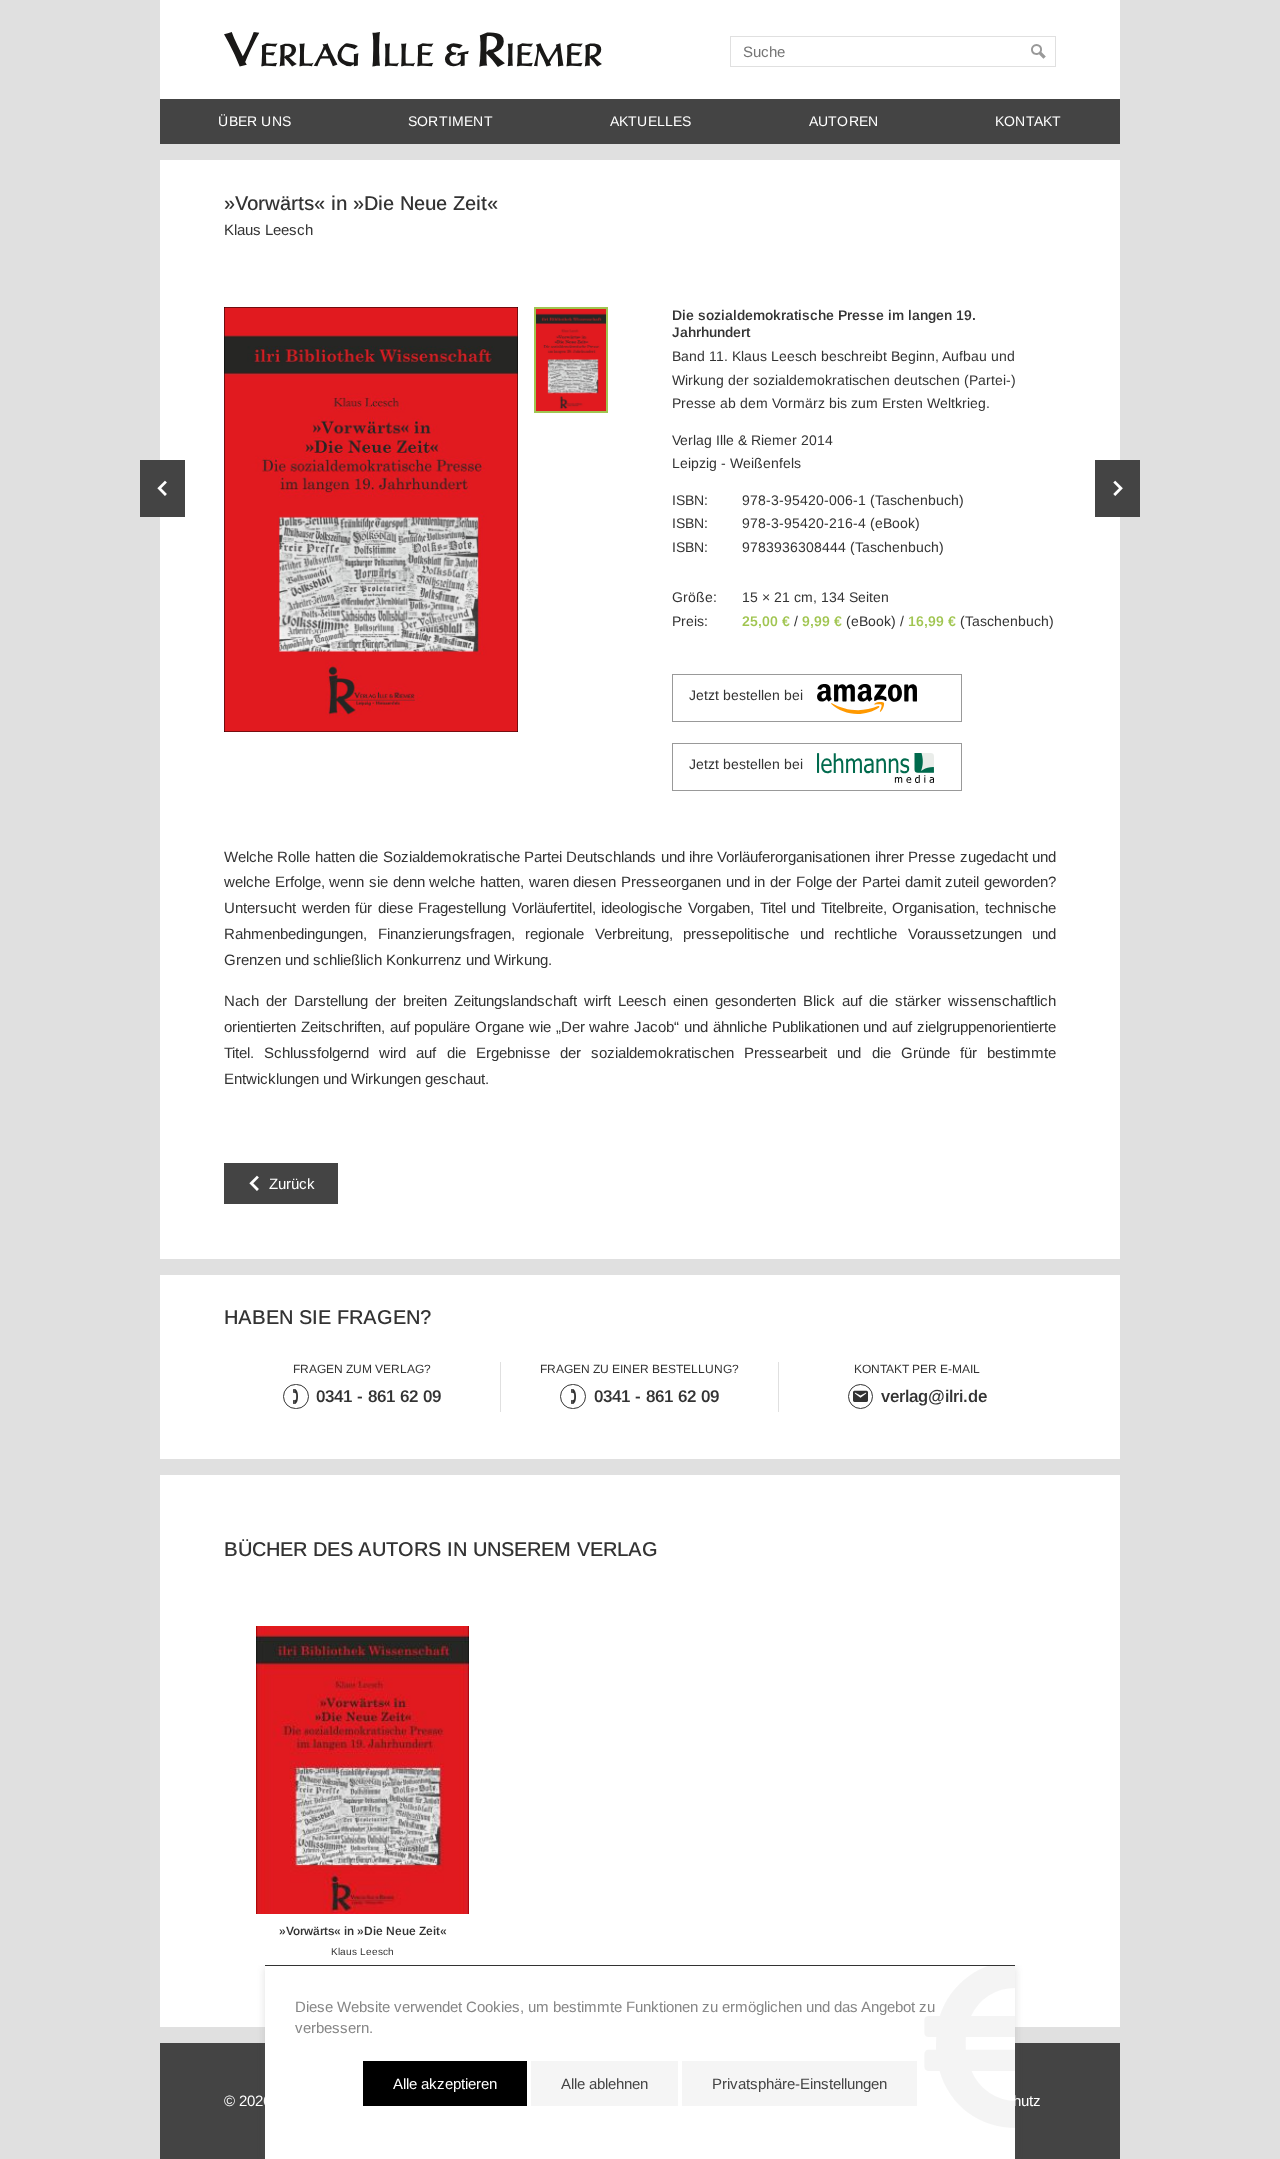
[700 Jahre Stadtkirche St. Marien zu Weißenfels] (162, 488)
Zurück (292, 1183)
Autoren (843, 121)
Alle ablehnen (604, 2083)
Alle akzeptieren (445, 2083)
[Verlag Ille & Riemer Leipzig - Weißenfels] (413, 49)
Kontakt (1028, 121)
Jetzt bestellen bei (746, 695)
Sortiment (450, 121)
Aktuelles (651, 121)
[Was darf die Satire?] (1117, 488)
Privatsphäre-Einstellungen (799, 2083)
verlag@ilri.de (934, 1396)
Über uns (254, 121)
